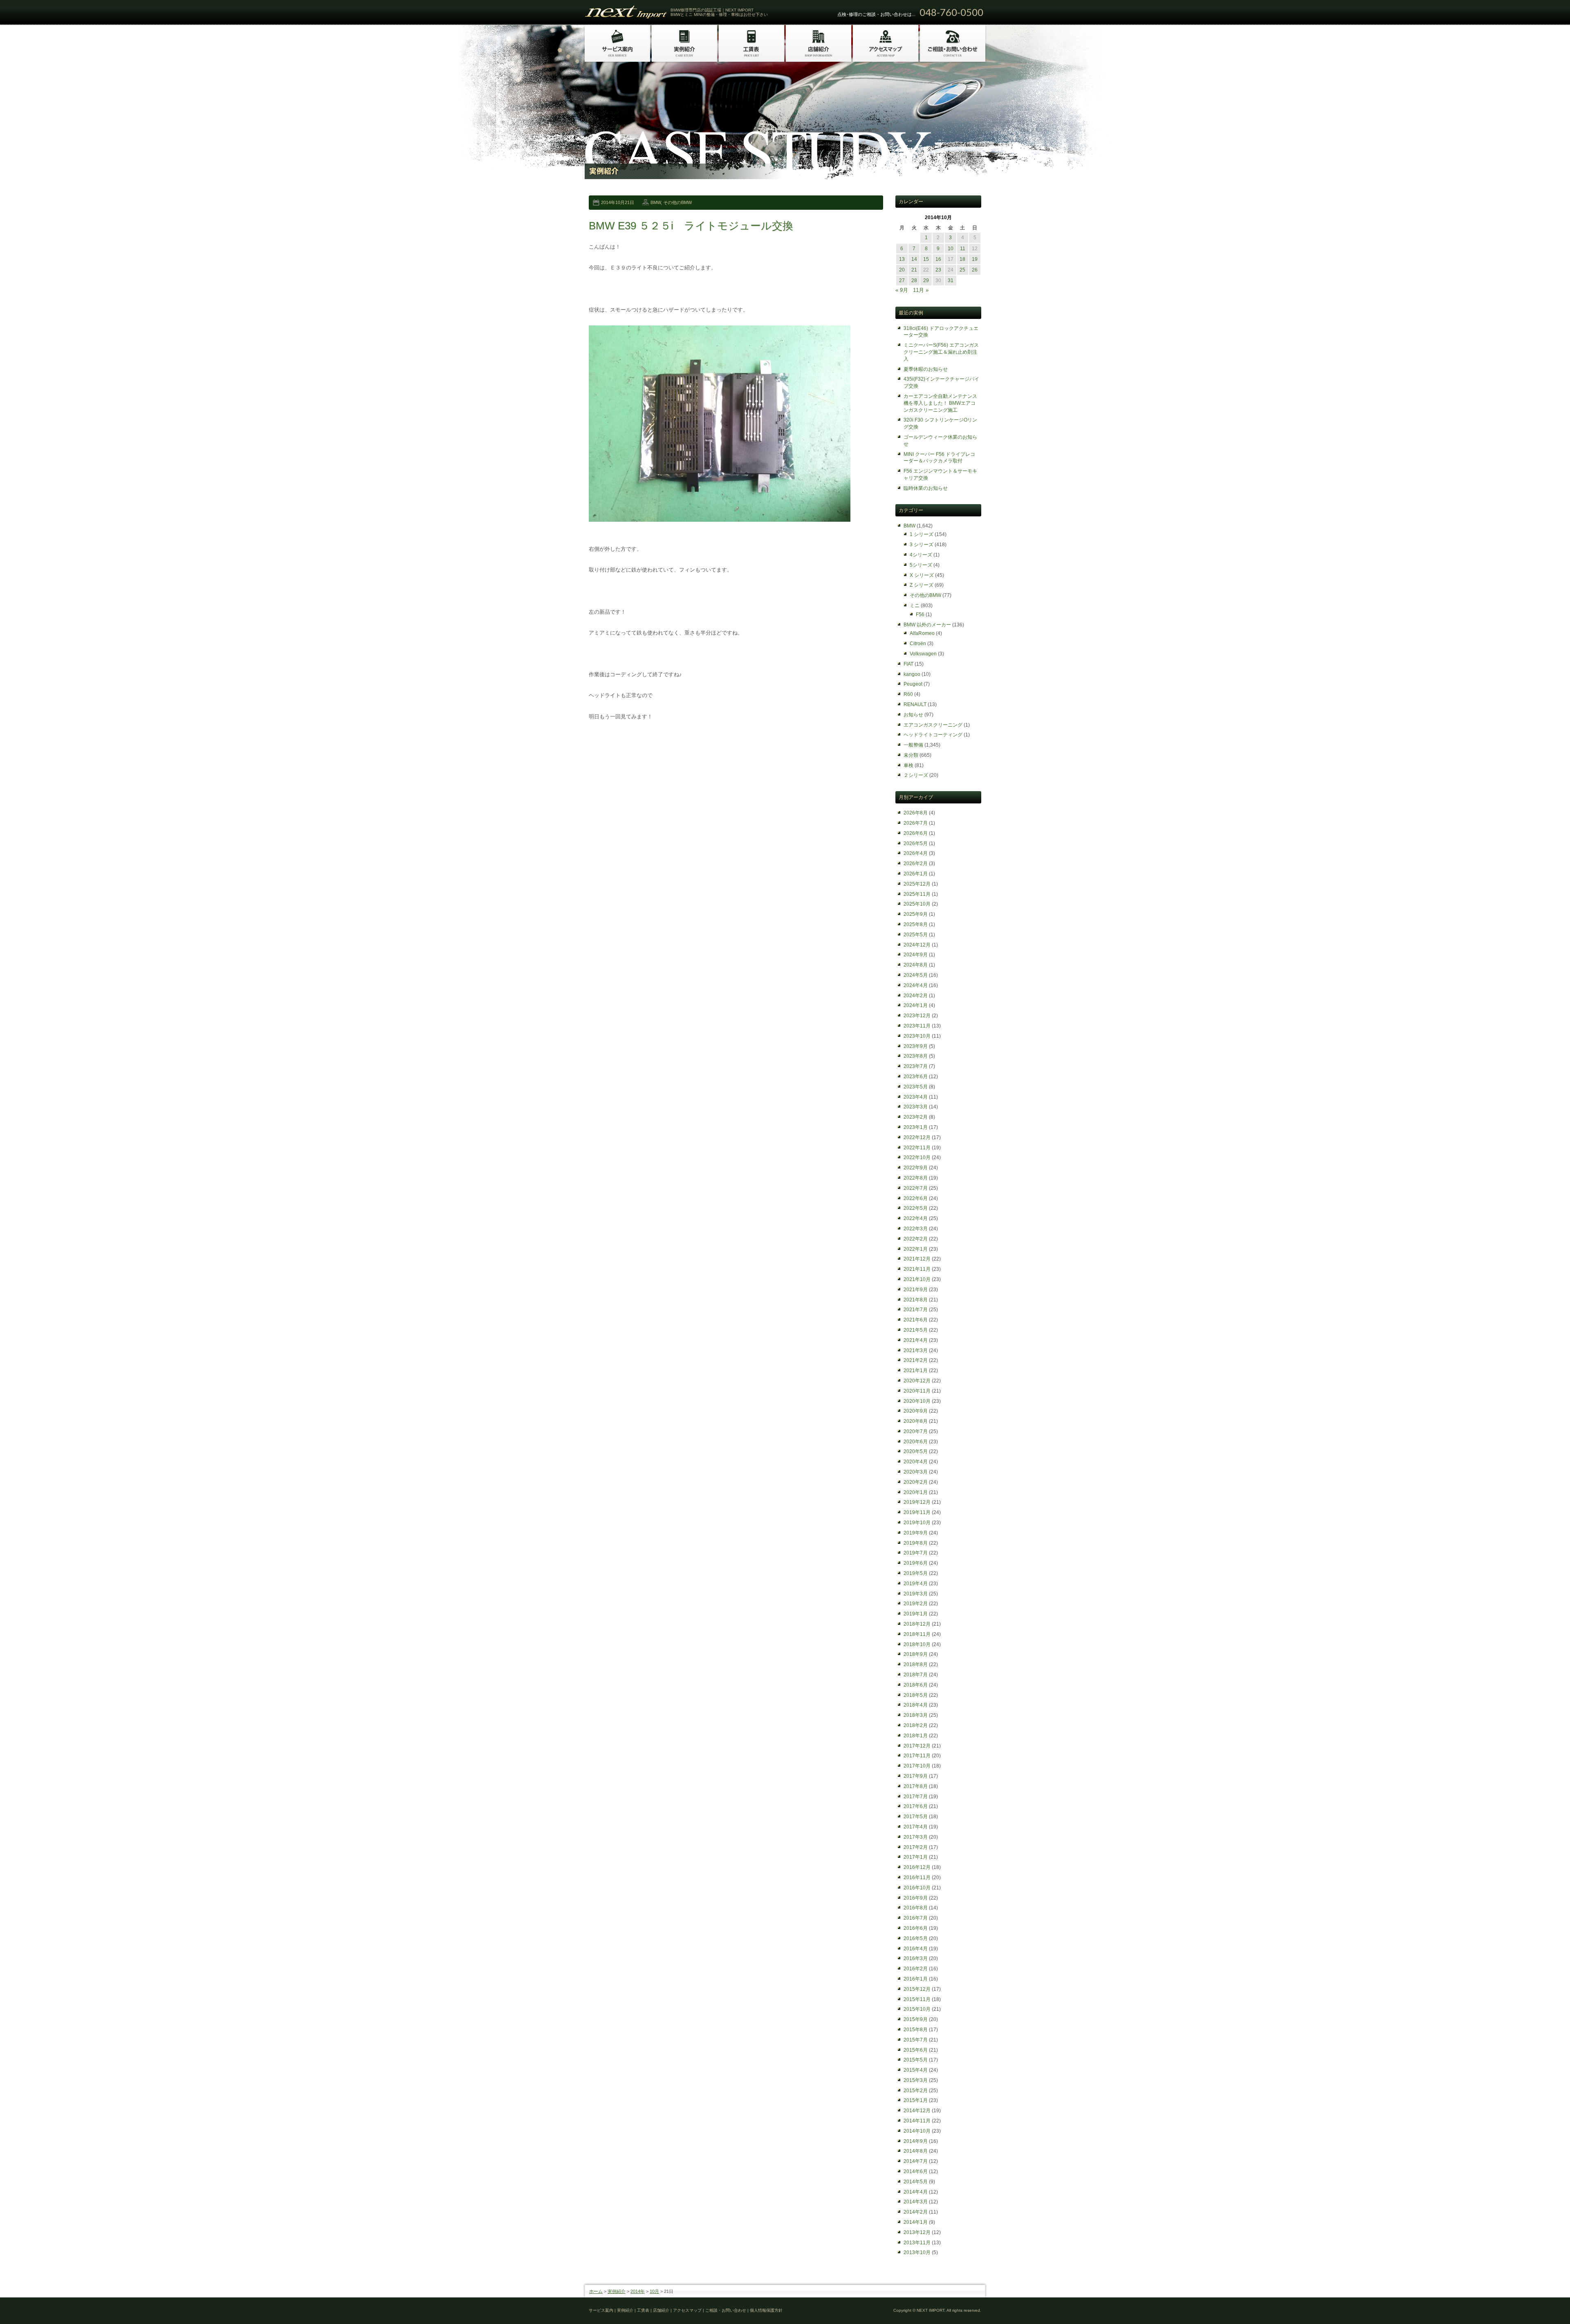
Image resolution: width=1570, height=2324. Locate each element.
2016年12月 (917, 1867)
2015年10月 (917, 2009)
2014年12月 (917, 2111)
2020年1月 (916, 1492)
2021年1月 (916, 1371)
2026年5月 (916, 843)
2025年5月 (916, 935)
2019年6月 (916, 1563)
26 (975, 270)
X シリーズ (922, 575)
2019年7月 (916, 1553)
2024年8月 (916, 965)
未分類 (911, 755)
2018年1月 (916, 1736)
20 (902, 270)
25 (962, 270)
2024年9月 (916, 955)
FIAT (908, 664)
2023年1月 (916, 1127)
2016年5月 (916, 1938)
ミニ (915, 606)
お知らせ (913, 715)
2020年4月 (916, 1462)
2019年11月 (917, 1512)
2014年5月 (916, 2182)
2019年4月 (916, 1584)
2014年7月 (916, 2161)
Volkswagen (923, 654)
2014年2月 (916, 2212)
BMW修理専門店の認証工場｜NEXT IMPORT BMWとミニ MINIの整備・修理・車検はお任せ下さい (719, 12)
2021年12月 (917, 1259)
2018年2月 (916, 1725)
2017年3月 (916, 1837)
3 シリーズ (922, 545)
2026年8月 (916, 813)
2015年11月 (917, 1999)
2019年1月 (916, 1614)
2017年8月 (916, 1786)
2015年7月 (916, 2040)
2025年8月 (916, 924)
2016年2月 (916, 1969)
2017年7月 (916, 1797)
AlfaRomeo (922, 633)
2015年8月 (916, 2030)
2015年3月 (916, 2080)
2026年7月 (916, 823)
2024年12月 (917, 945)
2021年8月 (916, 1300)
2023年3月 (916, 1107)
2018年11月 (917, 1634)
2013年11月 (917, 2243)
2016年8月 (916, 1908)
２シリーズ (916, 775)
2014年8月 (916, 2151)
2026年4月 (916, 853)
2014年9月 (916, 2141)
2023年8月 (916, 1056)
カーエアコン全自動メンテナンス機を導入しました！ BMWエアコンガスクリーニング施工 (940, 403)
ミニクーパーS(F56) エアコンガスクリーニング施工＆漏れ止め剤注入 (941, 352)
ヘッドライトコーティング (933, 735)
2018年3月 (916, 1715)
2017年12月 (917, 1746)
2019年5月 (916, 1573)
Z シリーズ (922, 585)
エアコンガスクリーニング (933, 725)
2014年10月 (917, 2131)
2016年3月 (916, 1958)
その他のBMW (677, 202)
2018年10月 (917, 1644)
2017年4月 (916, 1827)
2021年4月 (916, 1340)
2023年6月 (916, 1077)
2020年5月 (916, 1451)
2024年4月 (916, 985)
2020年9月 (916, 1411)
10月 (654, 2291)
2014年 (638, 2291)
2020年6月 (916, 1442)
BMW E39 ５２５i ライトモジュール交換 (691, 226)
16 (938, 259)
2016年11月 (917, 1878)
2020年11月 (917, 1391)
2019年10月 (917, 1523)
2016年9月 (916, 1898)
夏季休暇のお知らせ (926, 369)
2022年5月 (916, 1208)
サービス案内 (601, 2310)
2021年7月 (916, 1310)
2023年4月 (916, 1097)
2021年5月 (916, 1330)
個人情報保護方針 (766, 2310)
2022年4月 (916, 1218)
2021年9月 (916, 1290)
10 (951, 249)
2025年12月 (917, 884)
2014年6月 (916, 2171)
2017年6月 (916, 1806)
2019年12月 (917, 1502)
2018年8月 (916, 1664)
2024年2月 (916, 996)
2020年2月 (916, 1482)
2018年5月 (916, 1695)
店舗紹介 (661, 2310)
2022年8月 (916, 1178)
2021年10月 (917, 1279)
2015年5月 (916, 2060)
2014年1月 (916, 2222)
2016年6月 (916, 1928)
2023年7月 (916, 1066)
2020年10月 (917, 1401)
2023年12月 (917, 1016)
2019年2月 (916, 1604)
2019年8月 (916, 1543)
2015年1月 (916, 2100)
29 (926, 280)
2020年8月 (916, 1421)
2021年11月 (917, 1269)
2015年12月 (917, 1989)
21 (914, 270)
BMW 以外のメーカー (927, 625)
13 (902, 259)
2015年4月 (916, 2070)
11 (963, 249)
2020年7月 (916, 1431)
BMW (656, 202)
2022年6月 (916, 1198)
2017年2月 (916, 1847)
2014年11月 (917, 2121)
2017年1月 (916, 1857)
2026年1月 (916, 874)
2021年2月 (916, 1360)
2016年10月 (917, 1888)
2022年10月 (917, 1158)
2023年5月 (916, 1087)
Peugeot (913, 684)
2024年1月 (916, 1005)
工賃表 (643, 2310)
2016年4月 (916, 1949)
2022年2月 (916, 1239)
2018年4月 (916, 1705)
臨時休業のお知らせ (926, 488)
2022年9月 (916, 1168)
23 (938, 270)
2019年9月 (916, 1533)
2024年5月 (916, 975)
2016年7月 (916, 1918)
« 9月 (902, 290)
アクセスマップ (687, 2310)
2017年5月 (916, 1817)
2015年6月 (916, 2050)
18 (962, 259)
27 (902, 280)
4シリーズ (921, 555)
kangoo (912, 674)
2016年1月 (916, 1979)
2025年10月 (917, 904)
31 (951, 280)
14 (914, 259)
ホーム (596, 2291)
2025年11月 (917, 894)
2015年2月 (916, 2091)
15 (926, 259)
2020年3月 (916, 1472)
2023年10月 (917, 1036)
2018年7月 (916, 1675)
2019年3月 (916, 1594)
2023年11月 (917, 1026)
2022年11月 (917, 1148)
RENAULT (915, 704)
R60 (908, 694)
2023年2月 (916, 1117)
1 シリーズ (922, 534)
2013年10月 (917, 2252)
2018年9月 (916, 1654)
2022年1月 (916, 1249)
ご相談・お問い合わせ (726, 2310)
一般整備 (913, 745)
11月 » (921, 290)
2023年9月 (916, 1046)
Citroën (918, 644)
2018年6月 (916, 1685)
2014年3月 (916, 2202)
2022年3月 (916, 1229)
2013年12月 (917, 2232)
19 (975, 259)
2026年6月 (916, 833)
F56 (920, 615)
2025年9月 (916, 914)
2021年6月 (916, 1320)
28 (914, 280)
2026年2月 (916, 864)
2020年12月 (917, 1381)
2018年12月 (917, 1624)
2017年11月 (917, 1756)
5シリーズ (921, 565)
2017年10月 (917, 1766)
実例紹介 (617, 2291)
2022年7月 (916, 1188)
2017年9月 (916, 1776)
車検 (908, 765)
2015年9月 (916, 2019)
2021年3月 (916, 1350)
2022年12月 (917, 1137)
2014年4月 (916, 2192)
